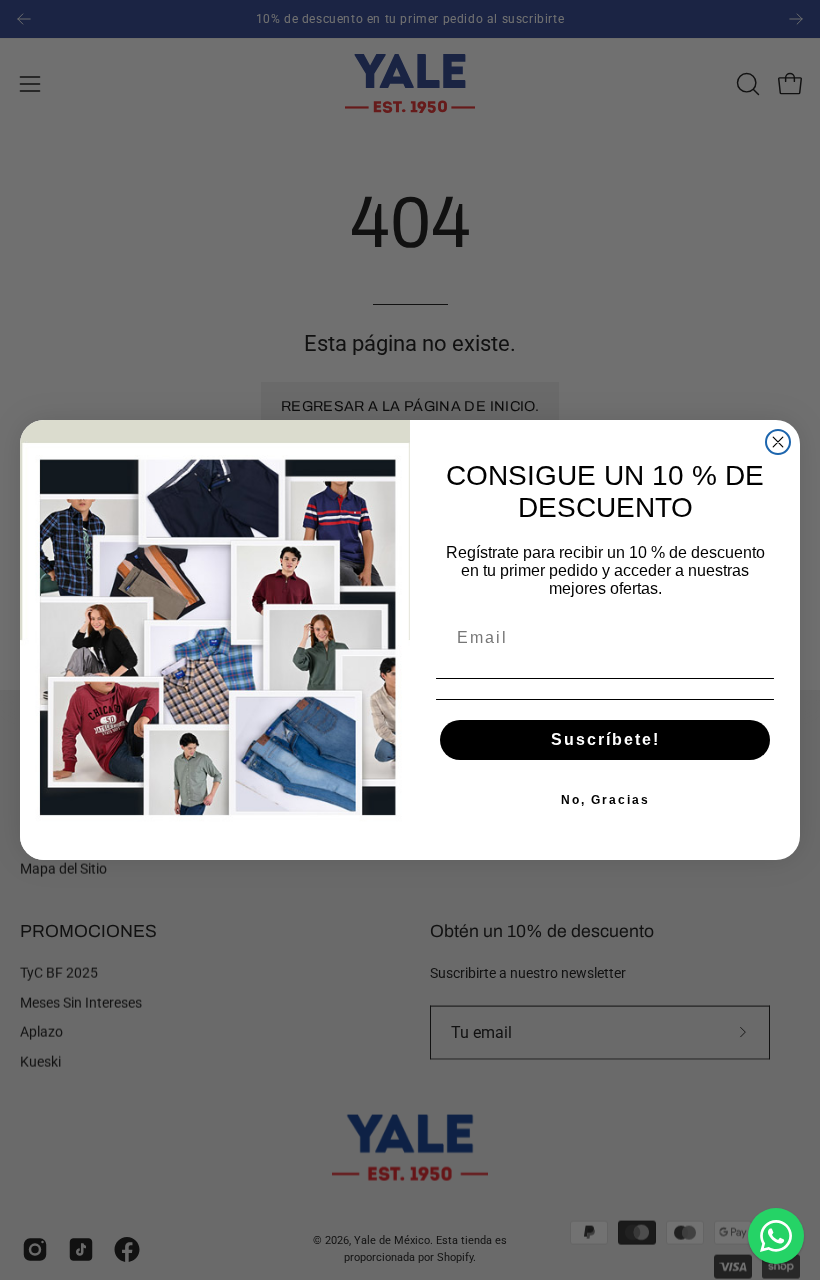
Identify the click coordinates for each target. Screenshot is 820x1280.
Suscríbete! (605, 739)
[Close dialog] (778, 442)
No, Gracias (605, 800)
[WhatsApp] (776, 1236)
